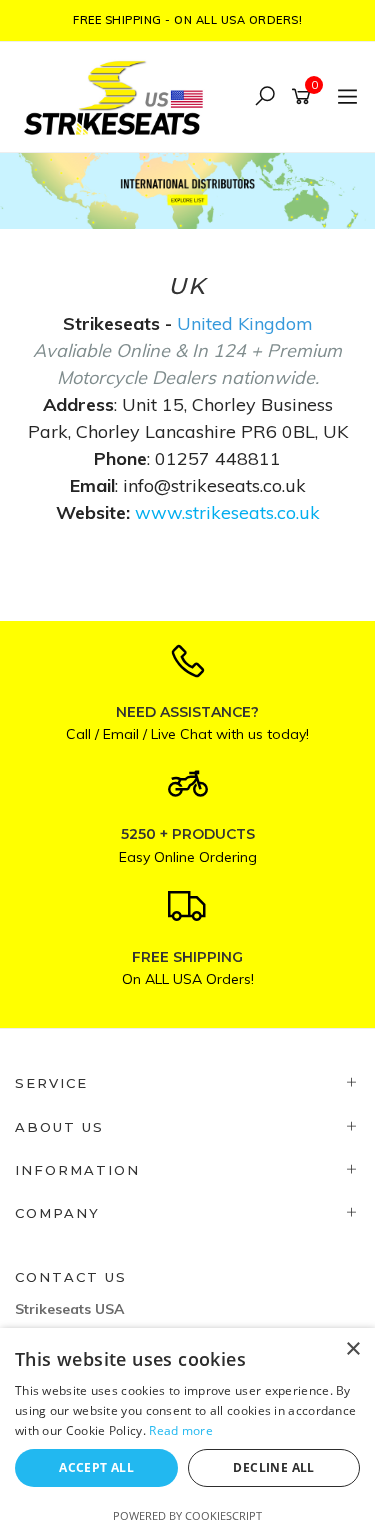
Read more (181, 1430)
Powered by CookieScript (187, 1515)
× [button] (352, 1349)
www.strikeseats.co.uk (227, 512)
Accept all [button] (96, 1467)
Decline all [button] (273, 1467)
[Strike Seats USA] (117, 95)
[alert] (187, 1432)
